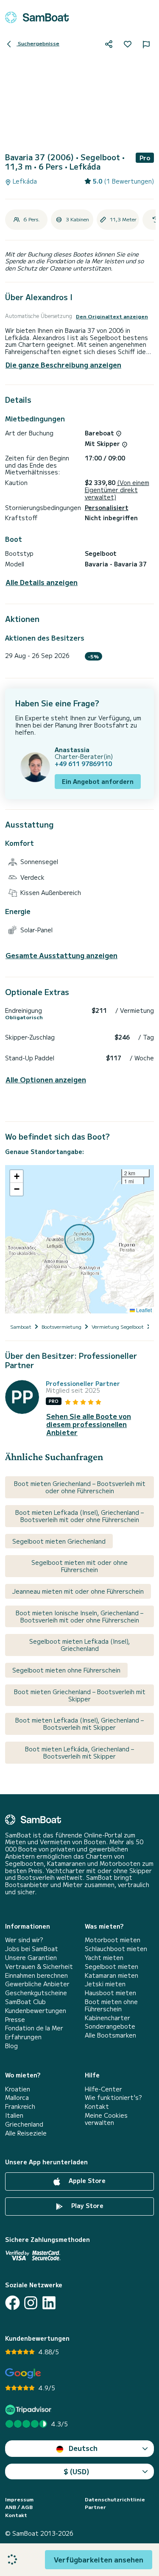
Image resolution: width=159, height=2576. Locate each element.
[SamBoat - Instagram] (31, 2303)
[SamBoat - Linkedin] (49, 2303)
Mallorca (17, 2098)
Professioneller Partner (83, 1384)
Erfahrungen (23, 2037)
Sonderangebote (110, 2026)
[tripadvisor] (29, 2410)
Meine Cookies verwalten (106, 2119)
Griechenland (24, 2124)
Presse (15, 2020)
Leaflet (143, 1310)
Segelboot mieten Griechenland (59, 1541)
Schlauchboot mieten (116, 1949)
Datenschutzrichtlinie (115, 2499)
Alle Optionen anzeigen (46, 1080)
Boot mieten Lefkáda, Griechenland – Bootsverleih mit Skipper (79, 1752)
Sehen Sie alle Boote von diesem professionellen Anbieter (89, 1425)
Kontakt (97, 2106)
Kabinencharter (107, 2018)
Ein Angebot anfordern (98, 781)
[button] (17, 1176)
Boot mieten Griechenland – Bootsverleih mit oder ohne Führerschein (80, 1487)
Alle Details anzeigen (42, 582)
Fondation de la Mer (34, 2028)
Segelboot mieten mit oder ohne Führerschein (79, 1566)
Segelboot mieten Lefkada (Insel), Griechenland (79, 1645)
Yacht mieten (104, 1958)
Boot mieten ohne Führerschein (111, 2005)
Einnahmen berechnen (36, 1975)
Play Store (86, 2205)
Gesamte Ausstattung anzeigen (61, 955)
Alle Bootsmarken (110, 2035)
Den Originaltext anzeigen (112, 316)
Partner (95, 2507)
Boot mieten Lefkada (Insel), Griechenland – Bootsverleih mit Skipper (79, 1724)
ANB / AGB (19, 2507)
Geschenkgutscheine (36, 1993)
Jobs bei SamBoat (32, 1949)
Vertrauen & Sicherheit (39, 1967)
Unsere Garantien (31, 1958)
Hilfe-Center (103, 2089)
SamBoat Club (25, 2002)
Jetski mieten (105, 1984)
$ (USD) (77, 2471)
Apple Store (86, 2180)
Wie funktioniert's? (113, 2098)
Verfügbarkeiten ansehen (99, 2559)
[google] (23, 2374)
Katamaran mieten (112, 1975)
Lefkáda (24, 181)
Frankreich (20, 2106)
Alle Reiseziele (26, 2133)
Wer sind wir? (24, 1940)
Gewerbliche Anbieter (37, 1984)
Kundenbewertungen (36, 2011)
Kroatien (18, 2089)
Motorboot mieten (113, 1940)
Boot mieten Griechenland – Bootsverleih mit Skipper (80, 1695)
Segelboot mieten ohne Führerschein (66, 1670)
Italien (14, 2115)
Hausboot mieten (110, 1993)
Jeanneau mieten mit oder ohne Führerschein (78, 1591)
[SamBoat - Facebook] (13, 2303)
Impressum (19, 2499)
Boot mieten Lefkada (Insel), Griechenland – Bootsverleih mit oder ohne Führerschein (79, 1516)
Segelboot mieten (112, 1967)
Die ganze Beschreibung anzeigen (63, 365)
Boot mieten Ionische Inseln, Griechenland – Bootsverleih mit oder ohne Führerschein (79, 1616)
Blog (11, 2046)
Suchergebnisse (38, 43)
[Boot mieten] (37, 17)
